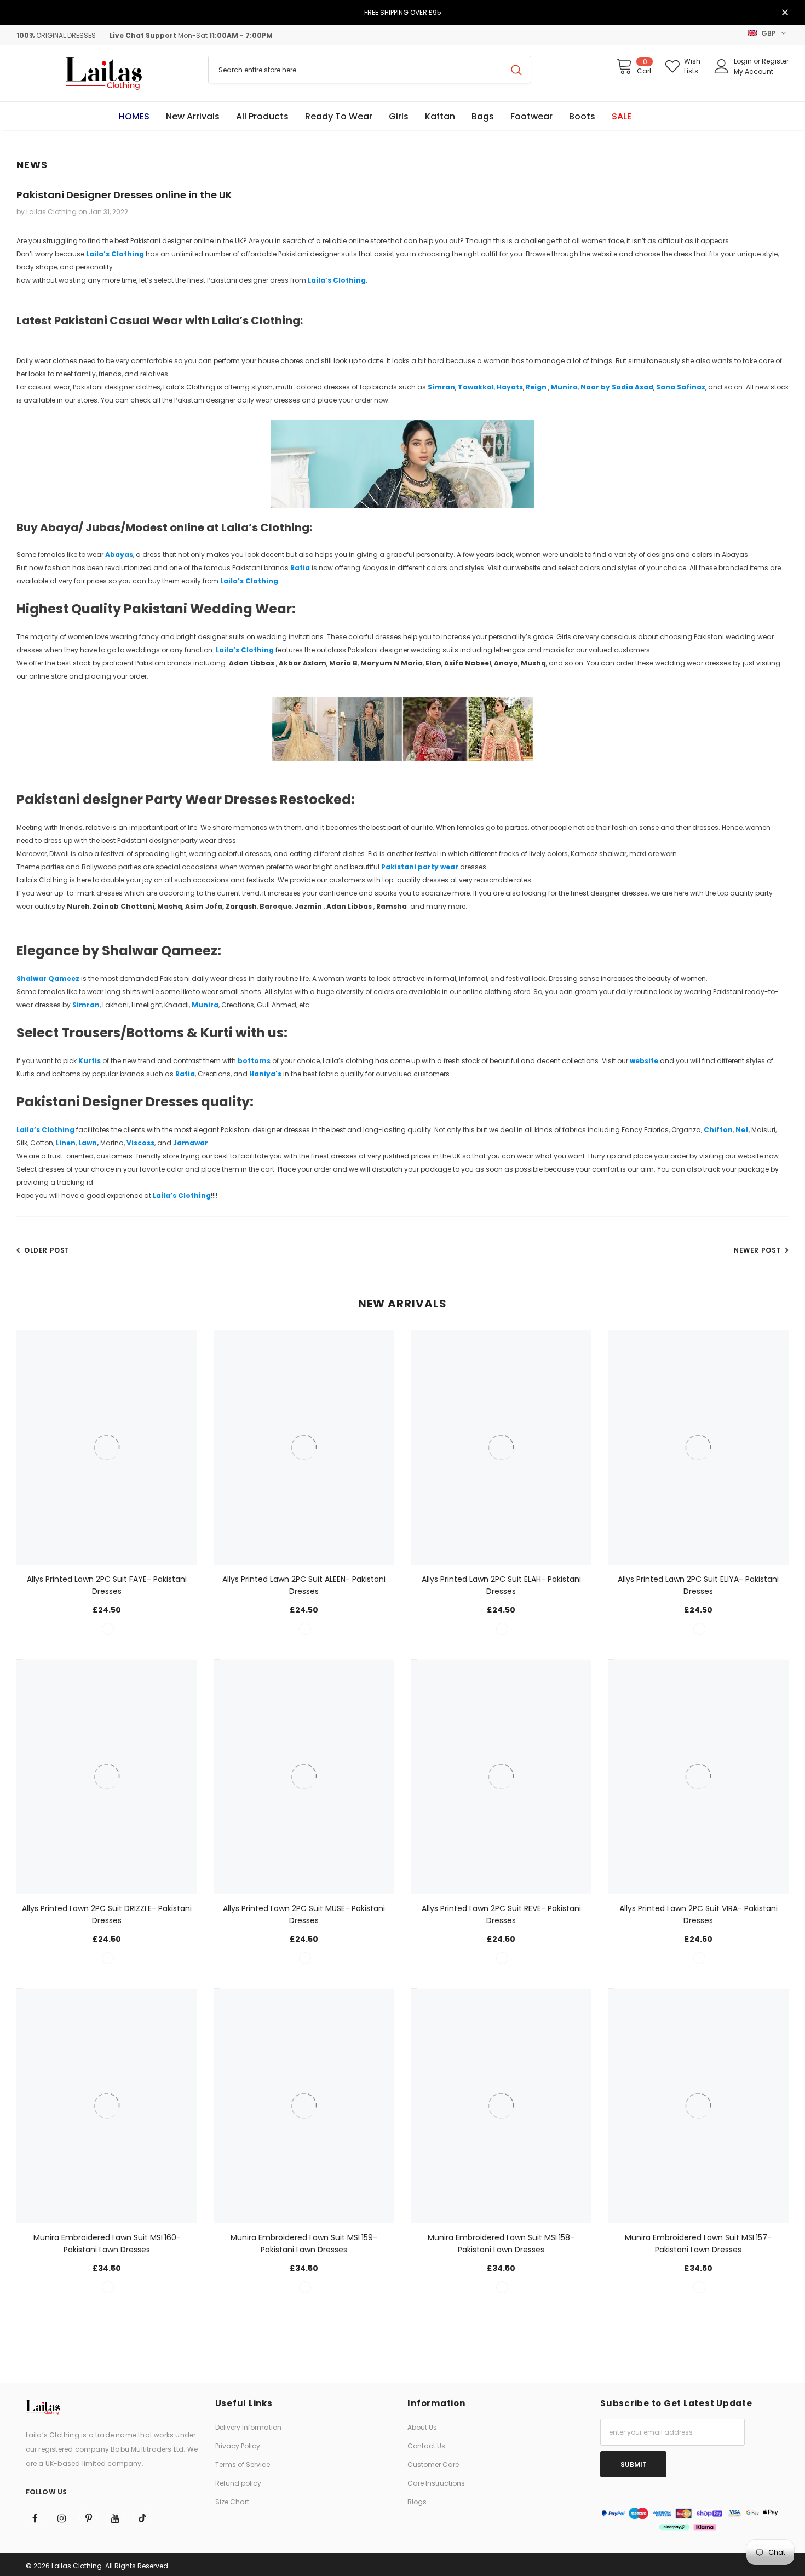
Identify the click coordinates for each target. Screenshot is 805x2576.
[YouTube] (116, 2518)
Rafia (300, 568)
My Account (754, 71)
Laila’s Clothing (115, 254)
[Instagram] (62, 2518)
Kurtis (90, 1061)
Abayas (119, 555)
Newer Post (757, 1250)
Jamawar (191, 1143)
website (644, 1061)
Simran (441, 387)
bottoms (255, 1061)
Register (775, 61)
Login (744, 61)
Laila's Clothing (249, 581)
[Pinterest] (89, 2518)
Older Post (47, 1250)
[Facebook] (35, 2518)
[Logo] (104, 73)
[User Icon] (722, 66)
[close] (785, 13)
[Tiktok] (142, 2518)
